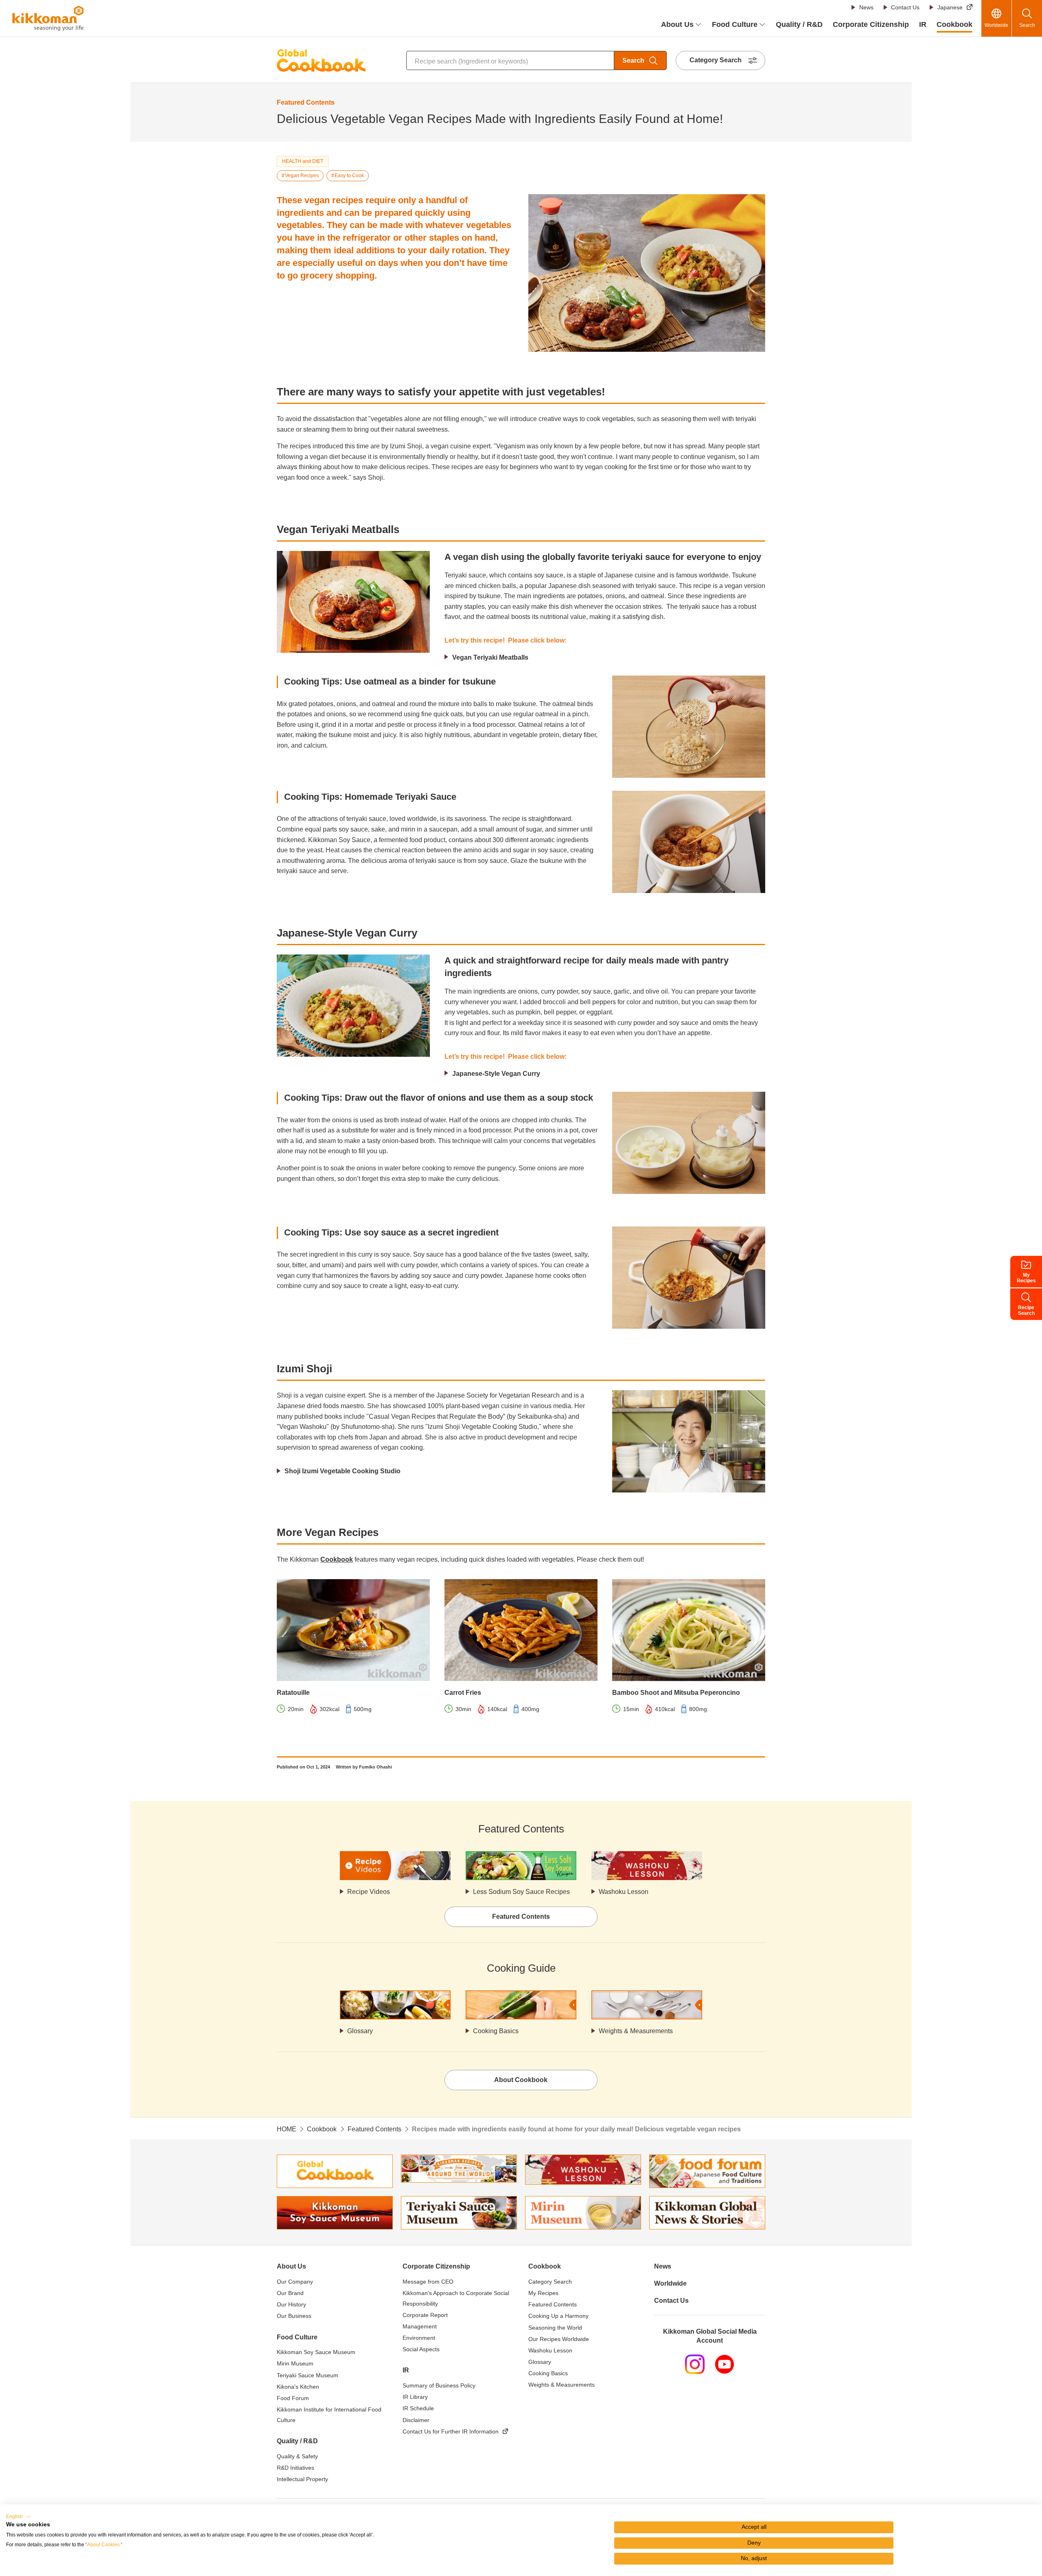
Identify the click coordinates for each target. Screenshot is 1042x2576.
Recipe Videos (369, 1892)
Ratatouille (293, 1693)
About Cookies (103, 2545)
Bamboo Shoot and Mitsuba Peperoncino (676, 1693)
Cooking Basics (496, 2031)
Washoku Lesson (624, 1892)
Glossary (360, 2031)
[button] (19, 2517)
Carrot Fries (463, 1693)
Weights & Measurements (636, 2031)
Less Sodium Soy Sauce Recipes (521, 1892)
